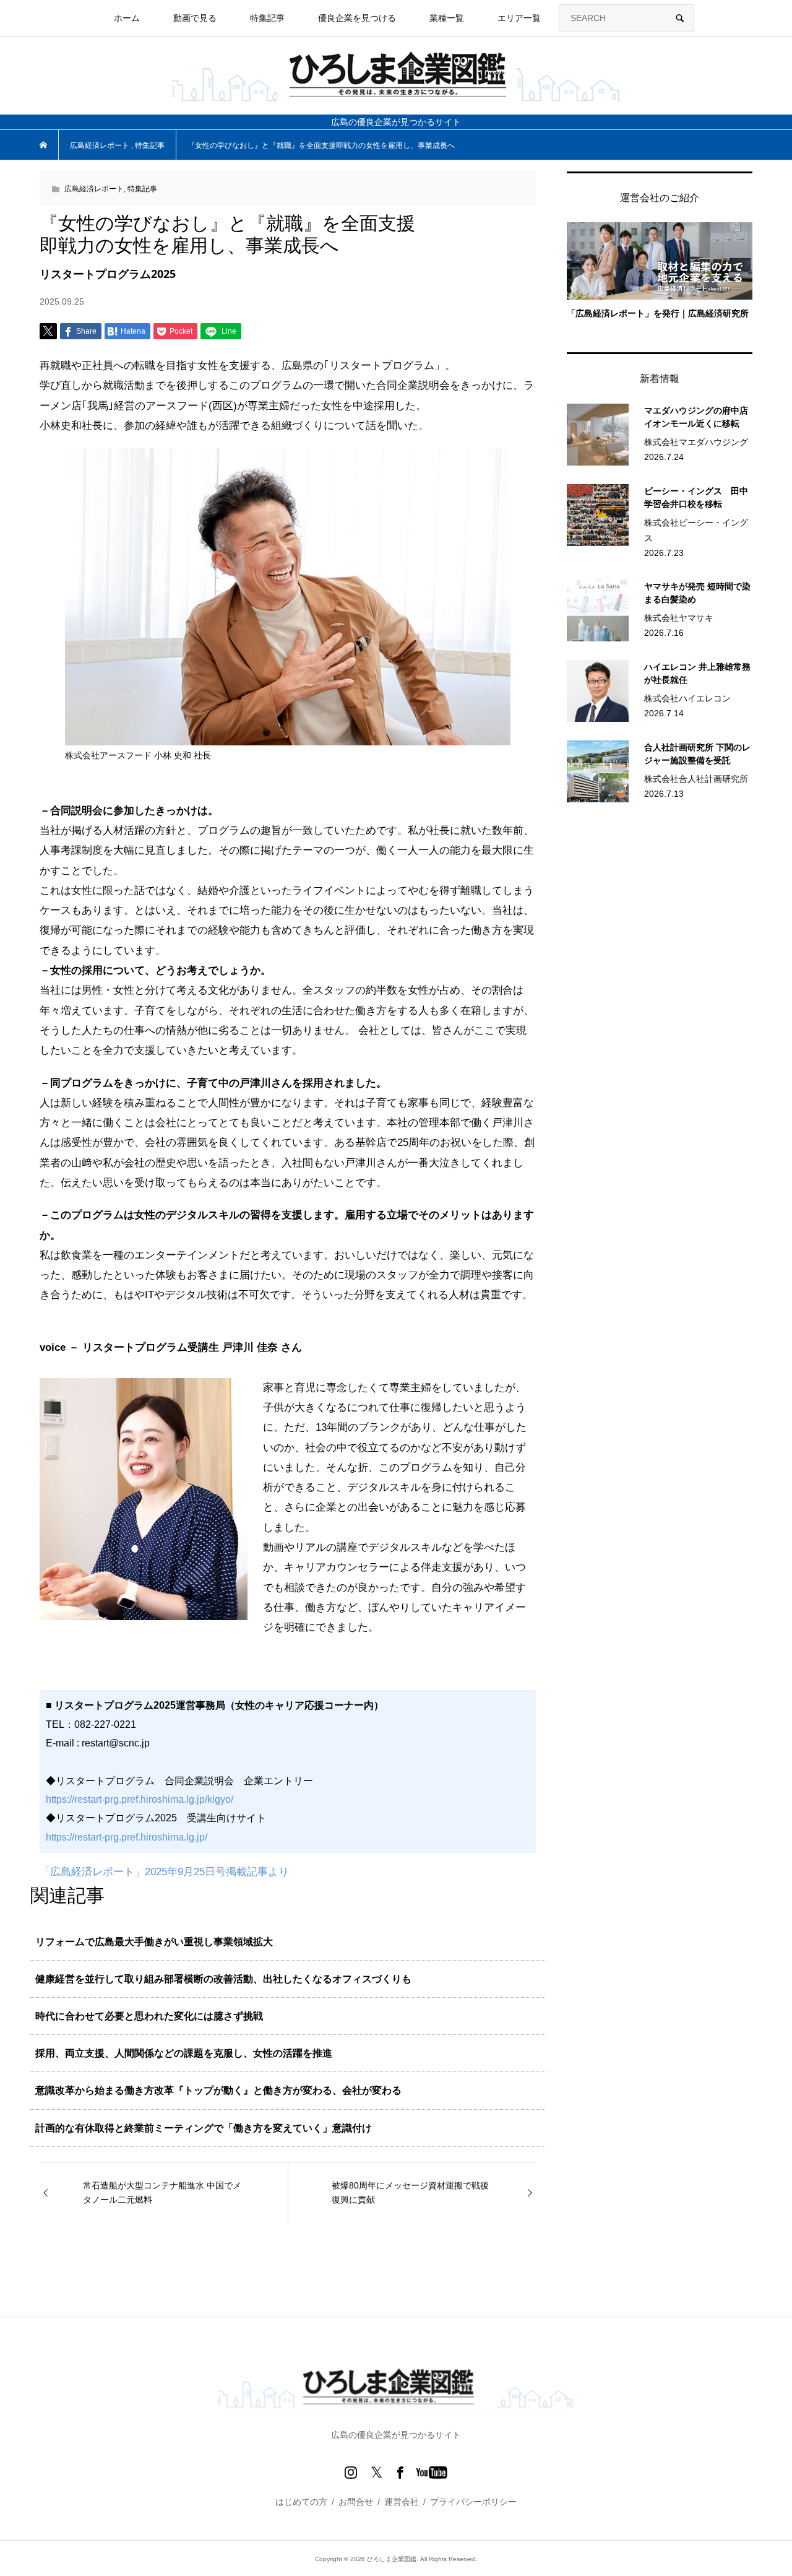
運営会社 (402, 2502)
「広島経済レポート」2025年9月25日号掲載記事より (164, 1872)
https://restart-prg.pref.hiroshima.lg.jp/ (127, 1837)
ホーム (127, 18)
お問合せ (356, 2502)
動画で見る (195, 18)
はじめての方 (301, 2502)
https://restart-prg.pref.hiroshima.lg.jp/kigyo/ (140, 1799)
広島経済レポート (94, 189)
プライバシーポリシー (473, 2502)
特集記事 (142, 189)
